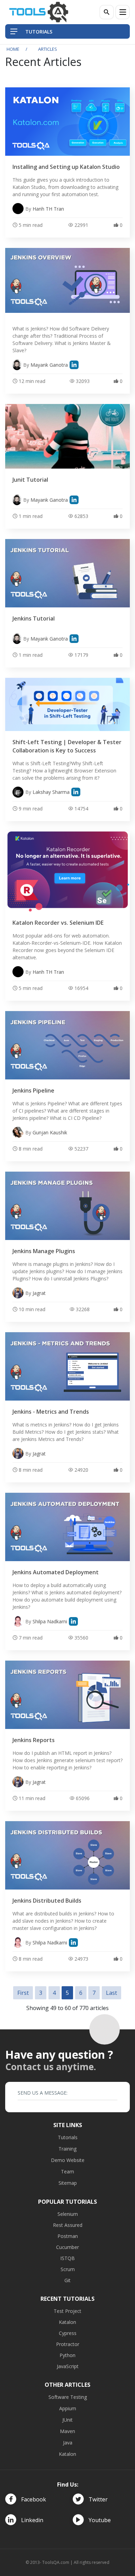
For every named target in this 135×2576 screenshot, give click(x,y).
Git (67, 2280)
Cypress (68, 2333)
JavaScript (68, 2366)
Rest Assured (68, 2225)
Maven (67, 2431)
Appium (68, 2408)
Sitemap (68, 2183)
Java (68, 2443)
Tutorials (68, 2137)
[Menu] (123, 12)
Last (111, 1993)
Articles (48, 49)
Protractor (68, 2344)
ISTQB (67, 2258)
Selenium (68, 2214)
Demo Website (68, 2160)
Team (67, 2171)
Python (67, 2355)
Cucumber (67, 2247)
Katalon (67, 2322)
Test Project (67, 2311)
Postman (68, 2236)
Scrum (68, 2269)
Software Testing (68, 2397)
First (23, 1993)
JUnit (67, 2420)
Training (67, 2149)
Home (13, 49)
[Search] (107, 12)
